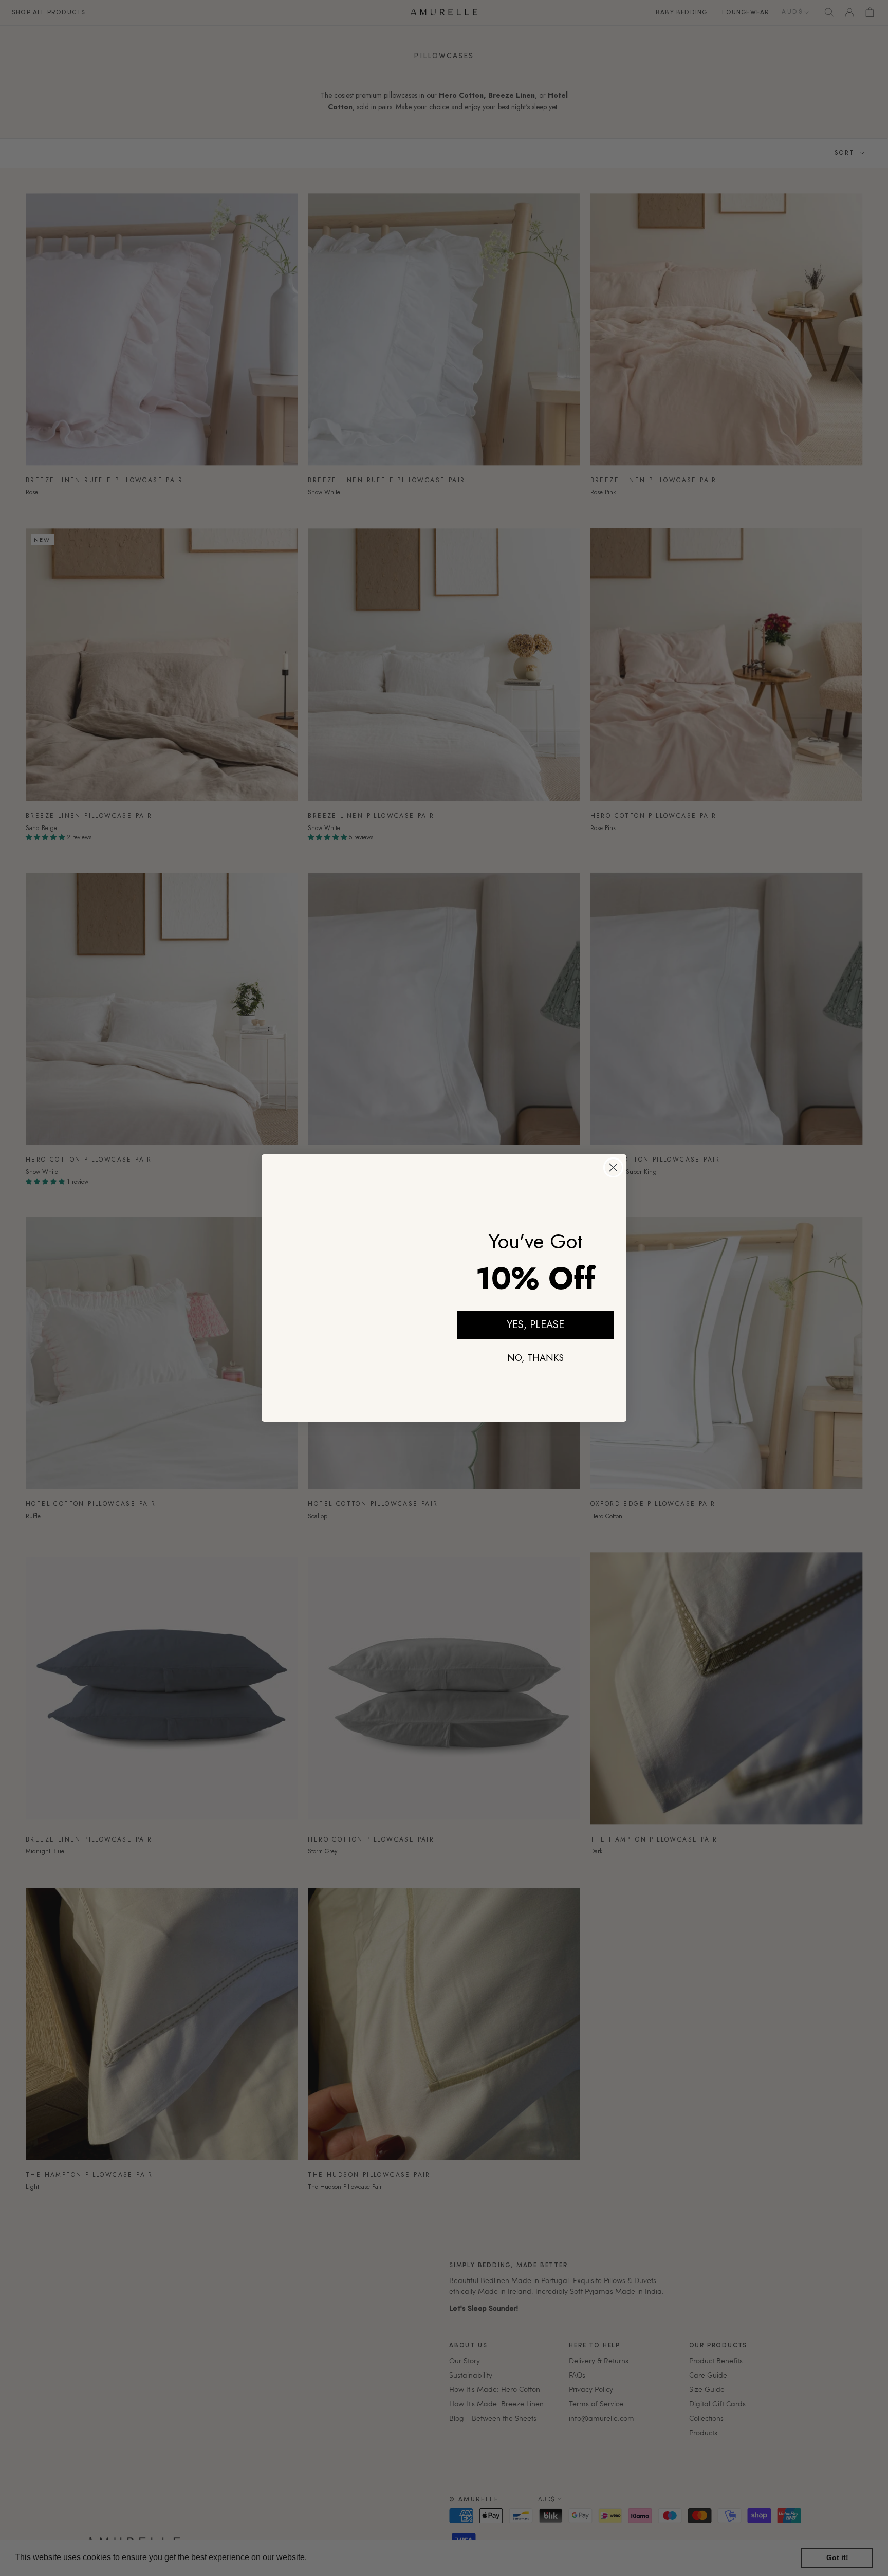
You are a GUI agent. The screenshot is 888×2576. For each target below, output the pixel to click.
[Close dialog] (613, 1164)
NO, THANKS (535, 1358)
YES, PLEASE (535, 1325)
